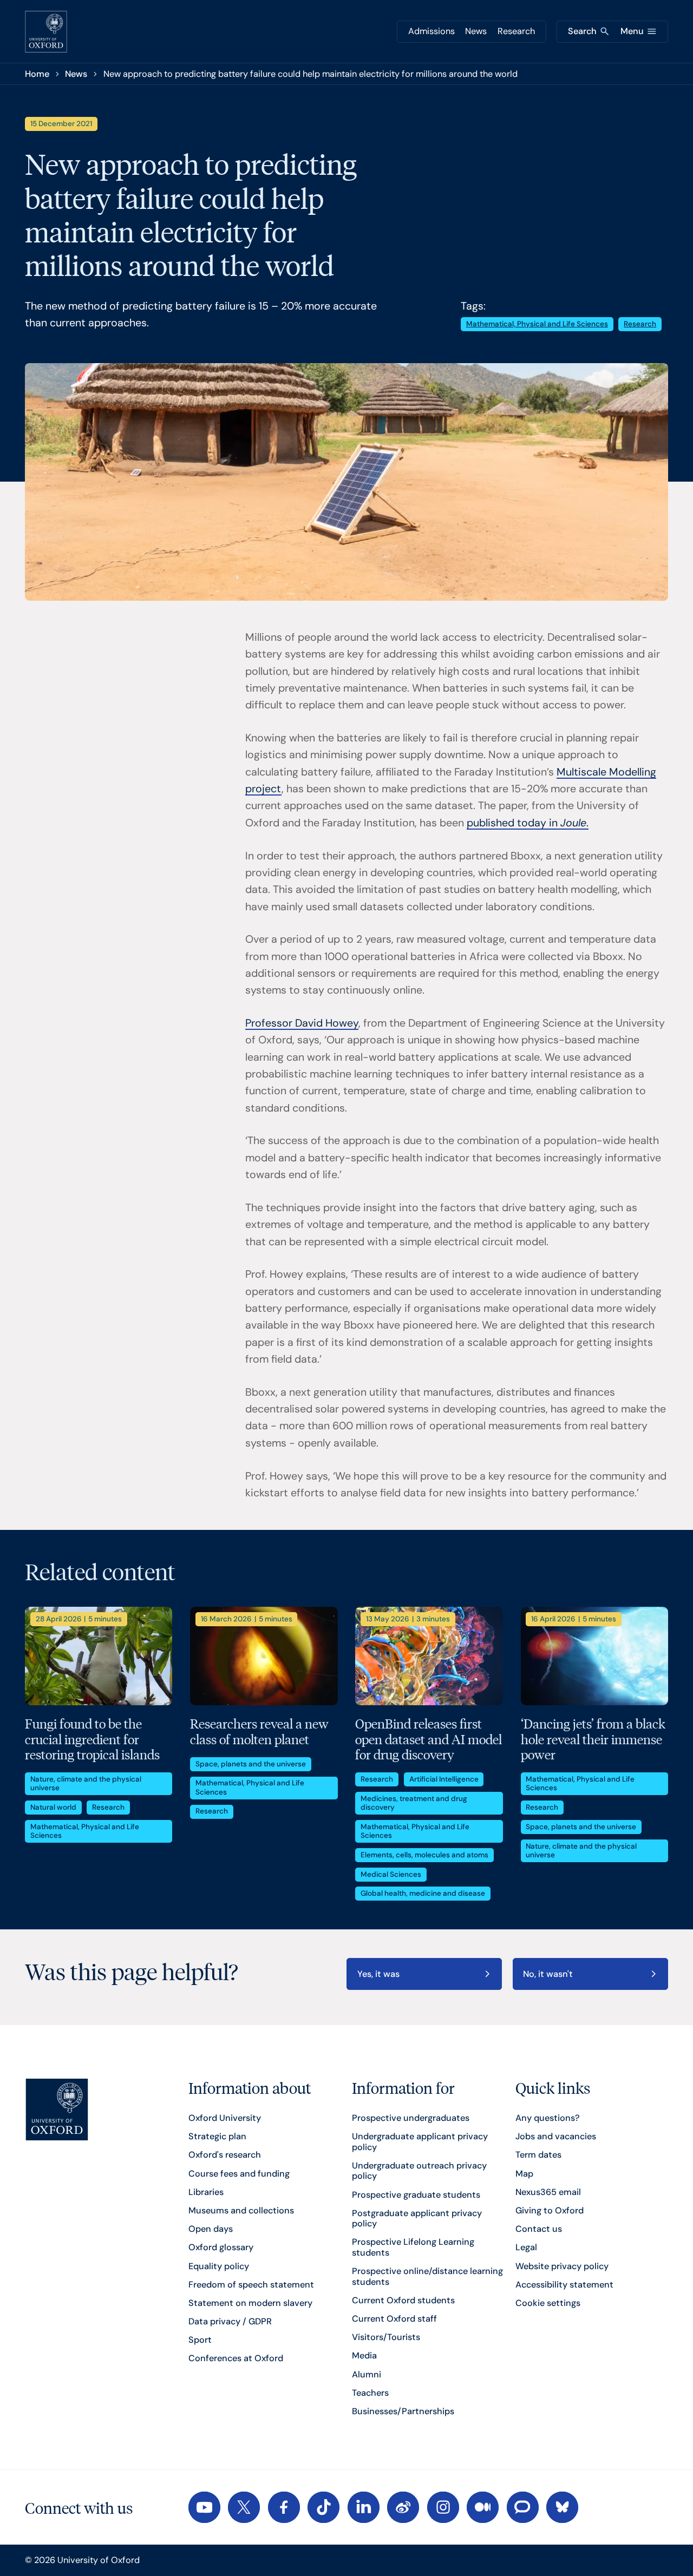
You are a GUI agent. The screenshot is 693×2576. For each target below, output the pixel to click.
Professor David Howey (302, 1023)
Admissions (432, 31)
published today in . (528, 823)
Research (516, 31)
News (476, 31)
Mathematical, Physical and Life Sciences (537, 324)
